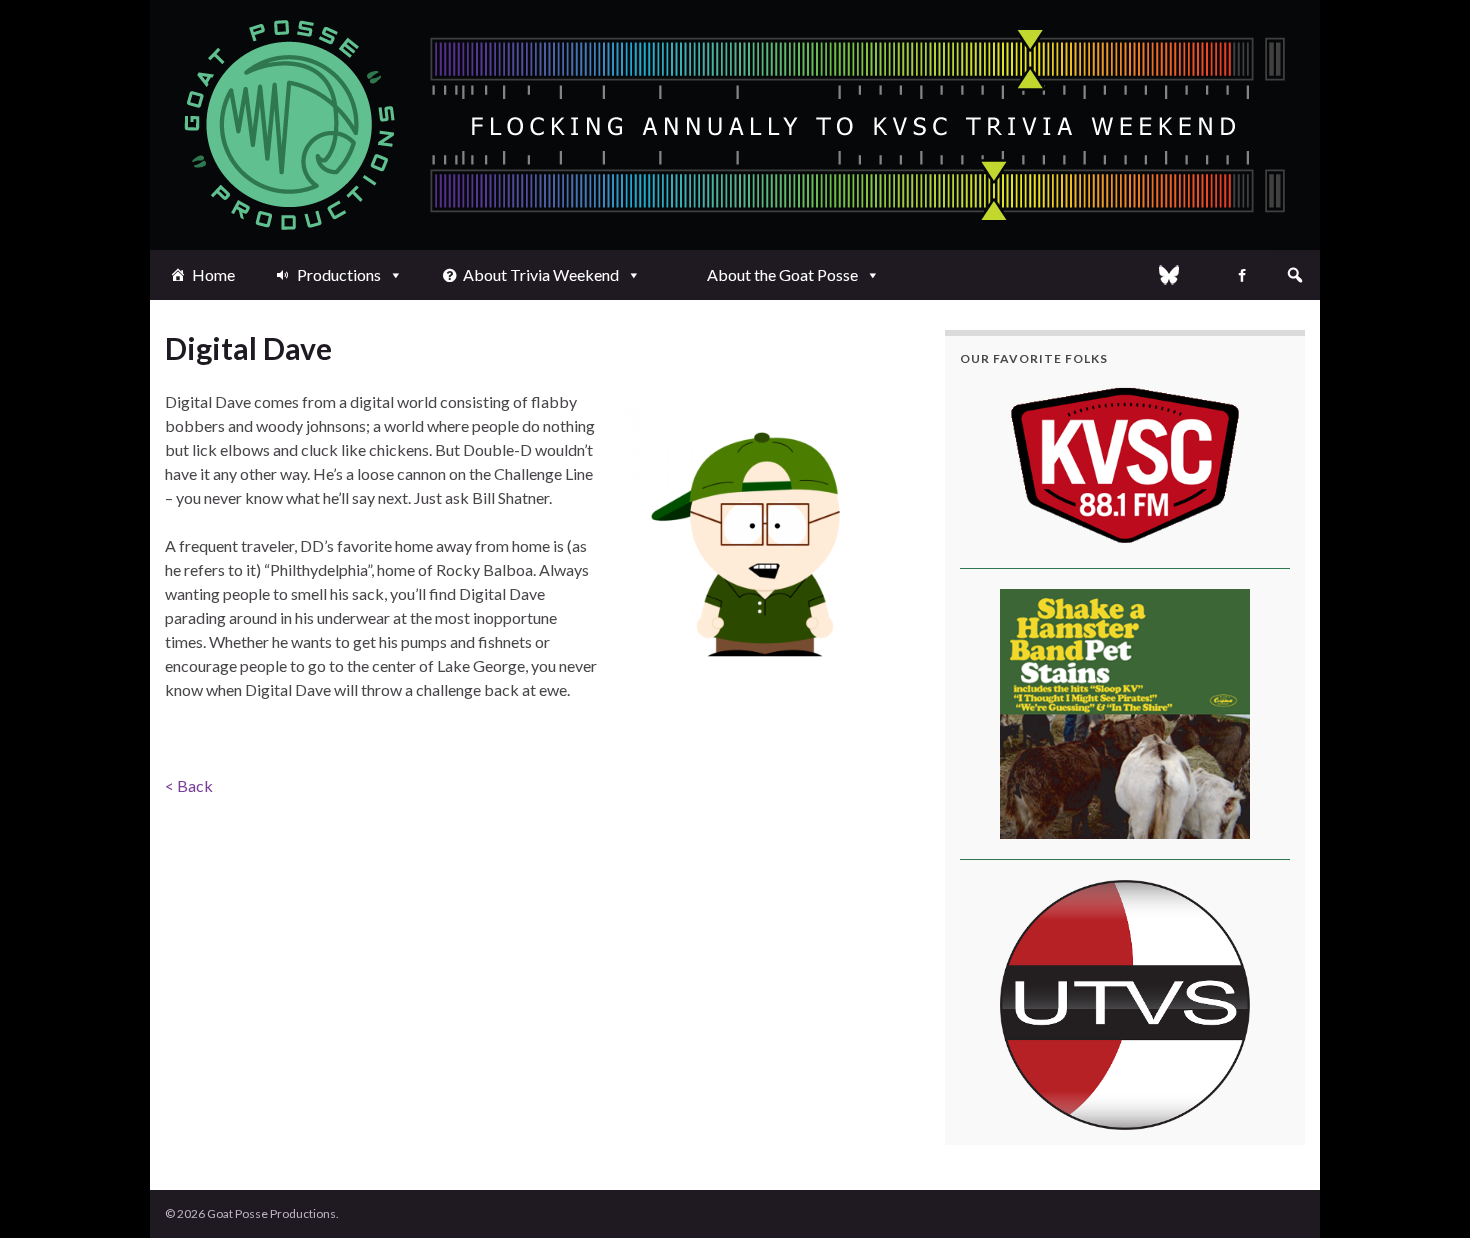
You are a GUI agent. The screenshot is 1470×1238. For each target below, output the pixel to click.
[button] (1295, 275)
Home (213, 274)
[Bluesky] (1169, 275)
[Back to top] (1425, 1193)
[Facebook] (1242, 275)
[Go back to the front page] (735, 125)
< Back (189, 785)
